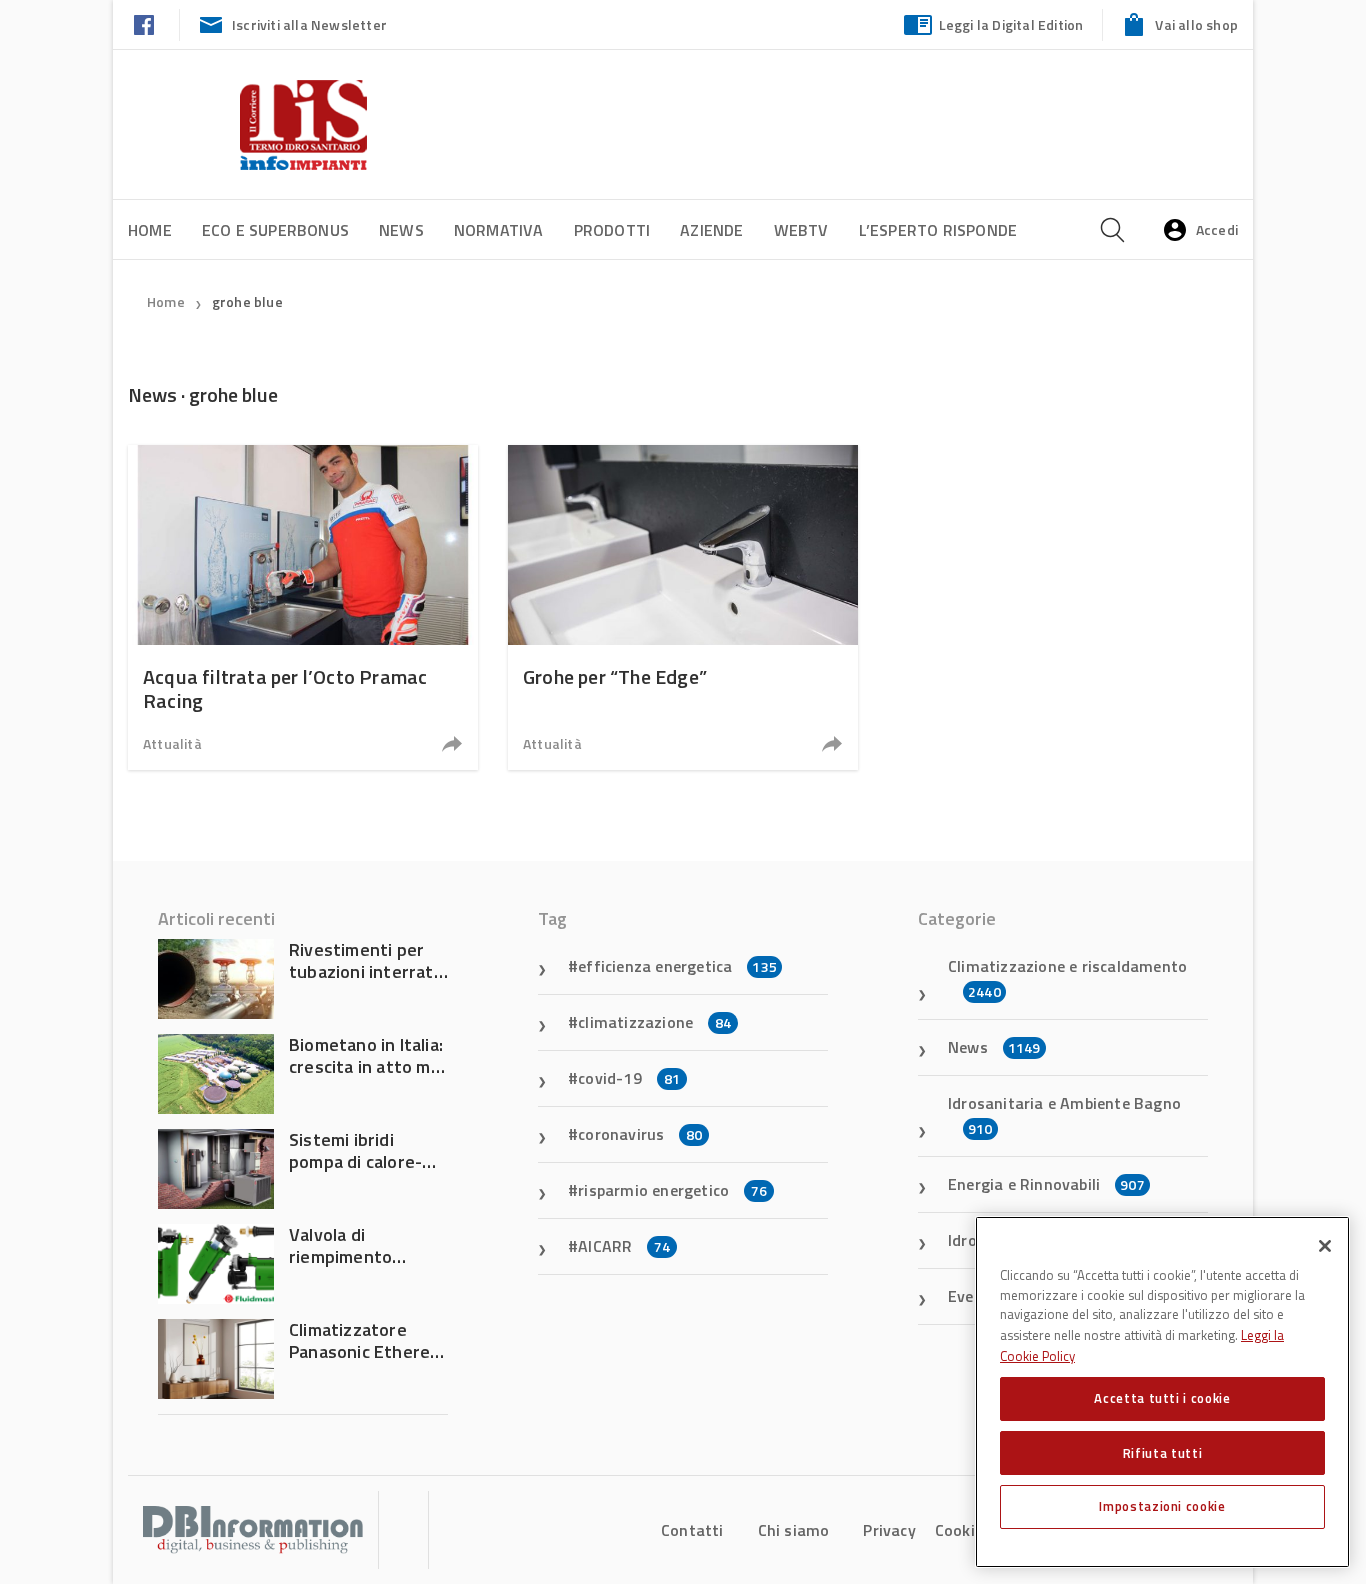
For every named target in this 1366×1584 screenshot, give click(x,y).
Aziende (711, 230)
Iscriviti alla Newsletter (309, 24)
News (401, 230)
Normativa (499, 230)
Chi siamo (794, 1530)
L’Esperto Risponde (938, 230)
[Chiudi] (1325, 1246)
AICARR (624, 1246)
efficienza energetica (677, 966)
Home (150, 230)
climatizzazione (654, 1022)
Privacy (889, 1530)
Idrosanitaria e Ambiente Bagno (1064, 1115)
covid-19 (629, 1078)
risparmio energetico (672, 1190)
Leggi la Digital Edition (1011, 24)
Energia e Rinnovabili (1046, 1184)
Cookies (963, 1530)
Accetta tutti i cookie (1162, 1398)
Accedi (1217, 229)
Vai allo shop (1196, 24)
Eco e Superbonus (275, 230)
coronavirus (640, 1134)
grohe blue (247, 301)
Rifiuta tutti (1163, 1452)
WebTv (801, 230)
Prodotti (612, 230)
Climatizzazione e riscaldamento (1067, 978)
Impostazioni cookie (1162, 1506)
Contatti (692, 1530)
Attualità (172, 743)
